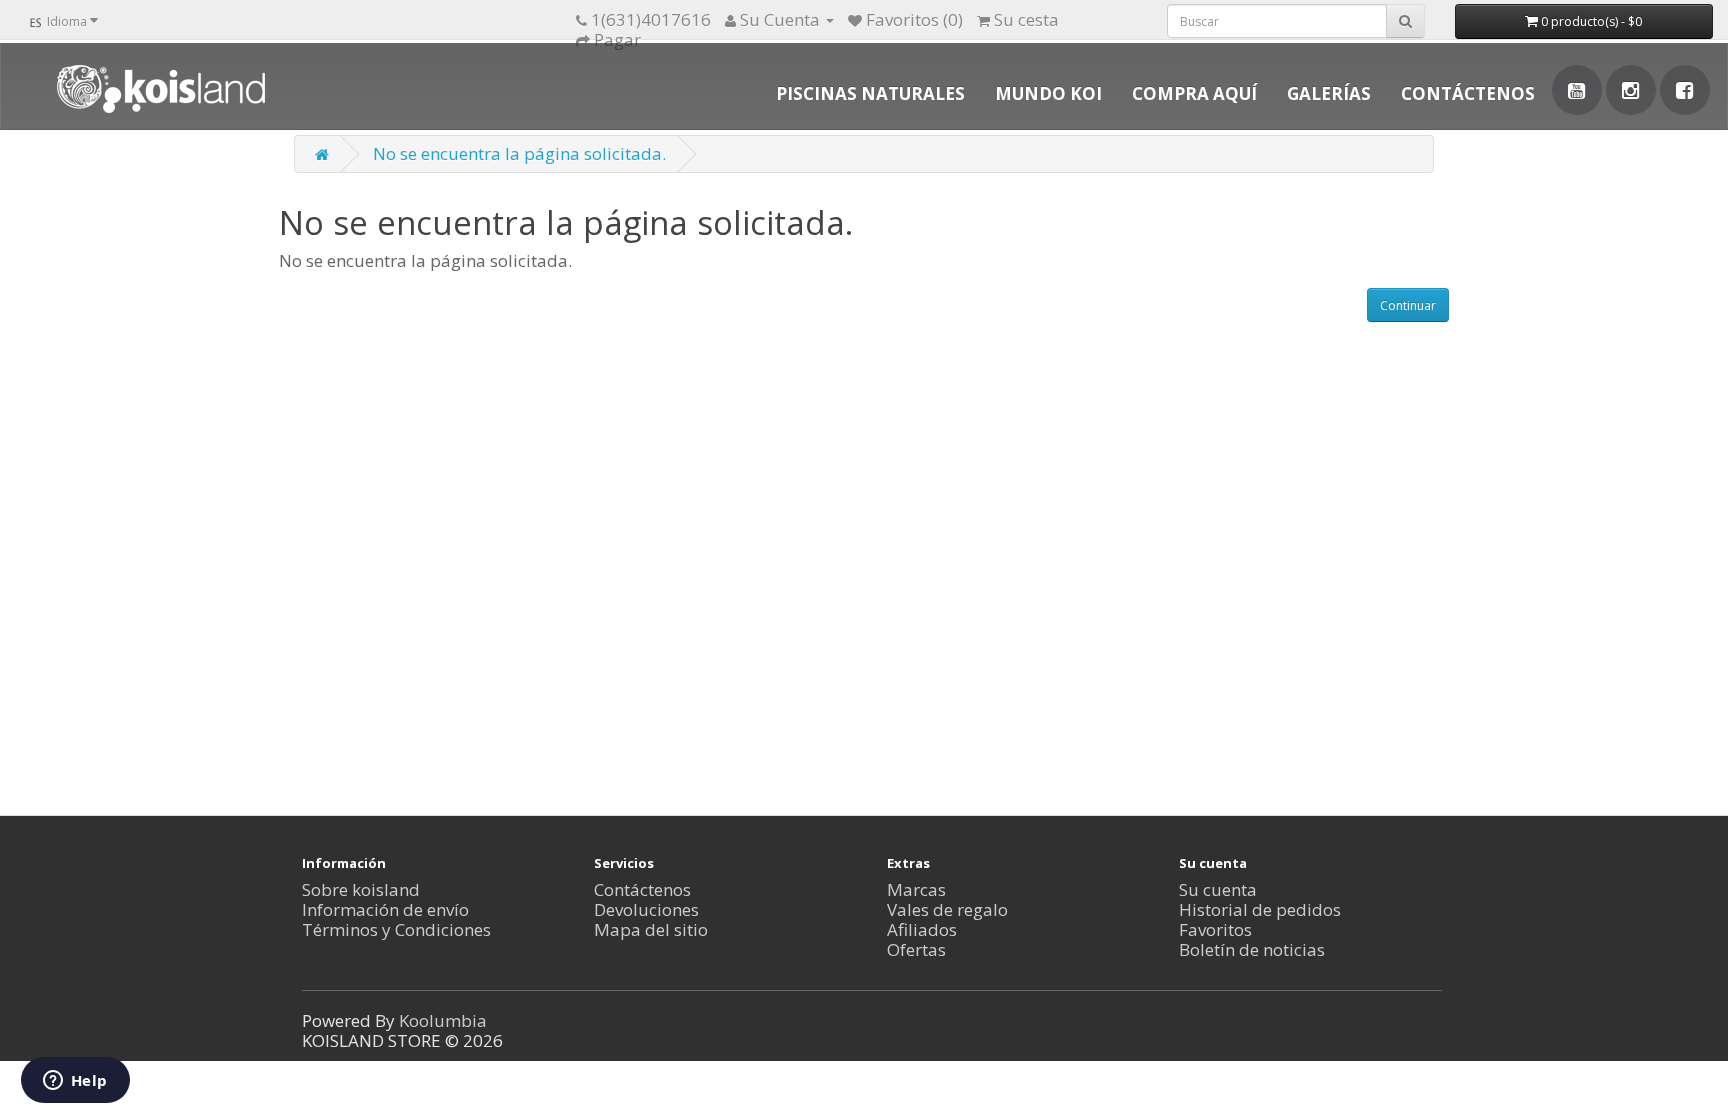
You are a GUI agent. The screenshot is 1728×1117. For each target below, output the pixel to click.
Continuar (1408, 305)
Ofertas (916, 949)
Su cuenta (1218, 889)
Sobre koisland (361, 889)
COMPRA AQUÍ (1194, 93)
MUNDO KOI (1048, 93)
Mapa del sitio (651, 929)
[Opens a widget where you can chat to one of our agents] (75, 1082)
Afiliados (922, 929)
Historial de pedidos (1260, 909)
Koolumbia (443, 1020)
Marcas (916, 889)
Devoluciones (646, 909)
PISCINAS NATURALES (870, 93)
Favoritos (1215, 929)
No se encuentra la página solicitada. (519, 153)
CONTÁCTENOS (1468, 93)
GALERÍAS (1329, 93)
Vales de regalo (947, 909)
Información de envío (385, 909)
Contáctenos (642, 889)
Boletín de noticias (1252, 949)
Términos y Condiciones (396, 929)
